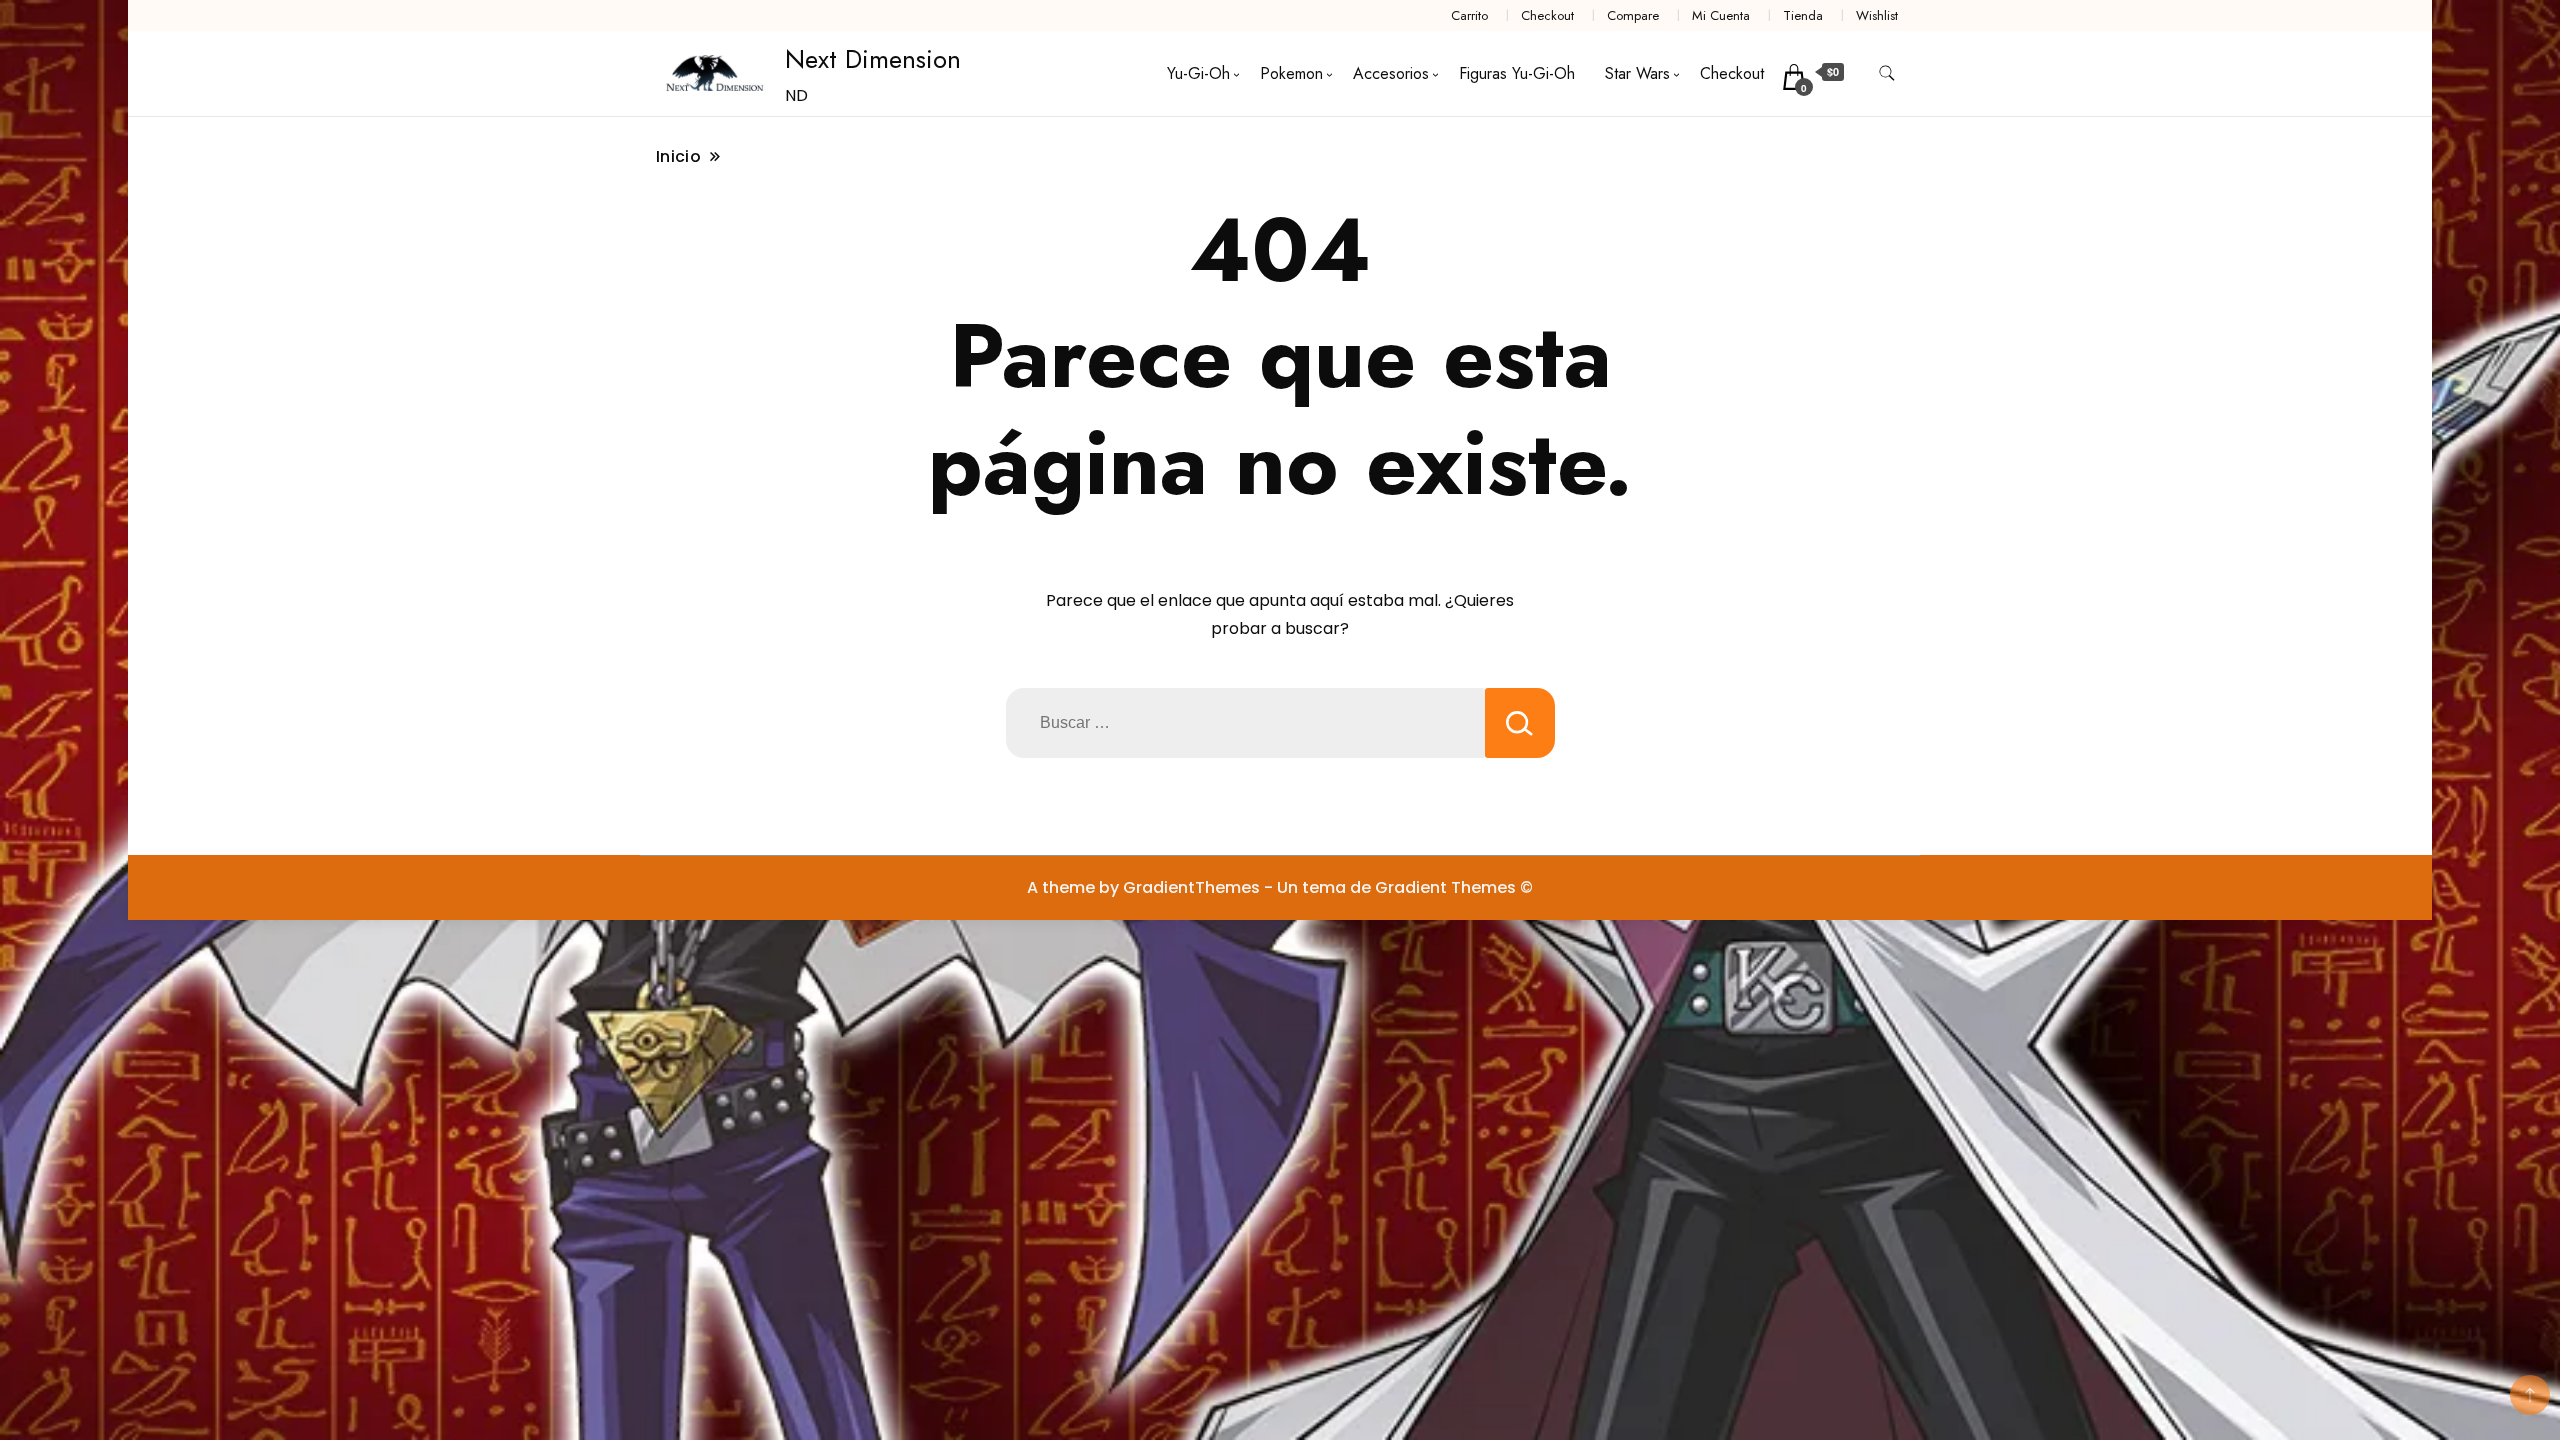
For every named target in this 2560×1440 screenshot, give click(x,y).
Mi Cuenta (1721, 15)
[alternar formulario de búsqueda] (1887, 73)
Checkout (1547, 15)
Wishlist (1877, 15)
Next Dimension (873, 59)
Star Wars (1637, 73)
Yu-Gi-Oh (1198, 73)
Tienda (1803, 15)
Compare (1633, 15)
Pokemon (1291, 73)
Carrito (1469, 15)
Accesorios (1391, 73)
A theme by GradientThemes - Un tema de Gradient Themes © (1280, 887)
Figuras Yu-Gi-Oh (1517, 73)
